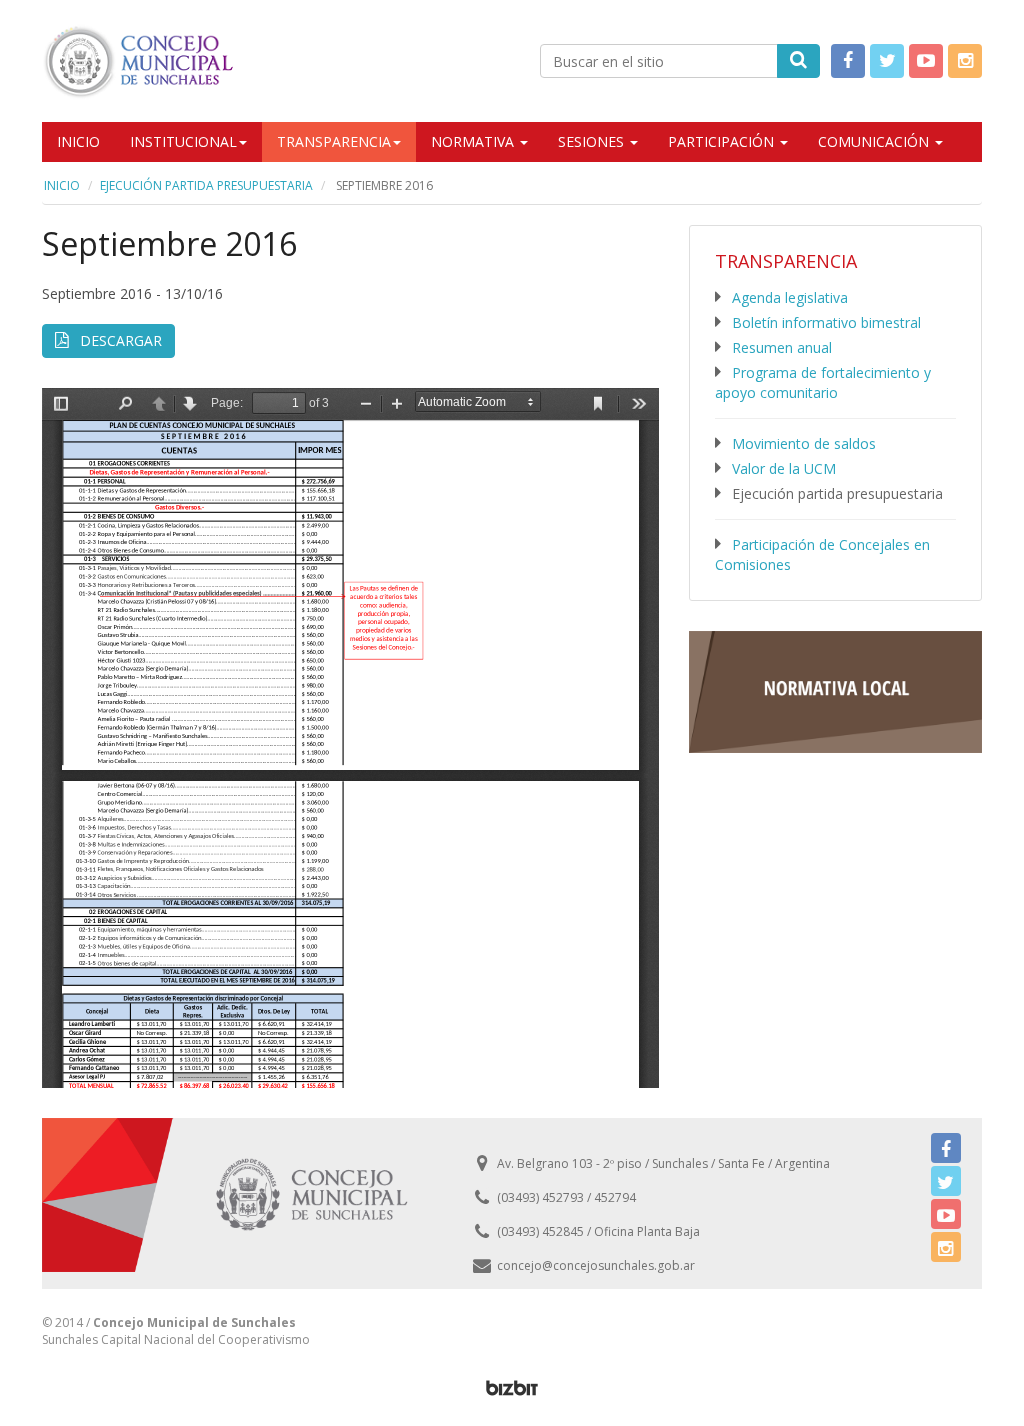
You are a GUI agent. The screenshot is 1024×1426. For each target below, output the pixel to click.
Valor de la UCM (784, 468)
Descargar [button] (119, 340)
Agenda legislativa (790, 297)
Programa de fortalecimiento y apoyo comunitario (823, 382)
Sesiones (593, 141)
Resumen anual (782, 347)
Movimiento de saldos (804, 443)
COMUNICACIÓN (875, 141)
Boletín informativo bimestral (826, 322)
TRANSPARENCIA (334, 141)
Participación (723, 141)
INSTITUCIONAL (183, 141)
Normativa (474, 141)
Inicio (78, 141)
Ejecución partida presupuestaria (206, 185)
